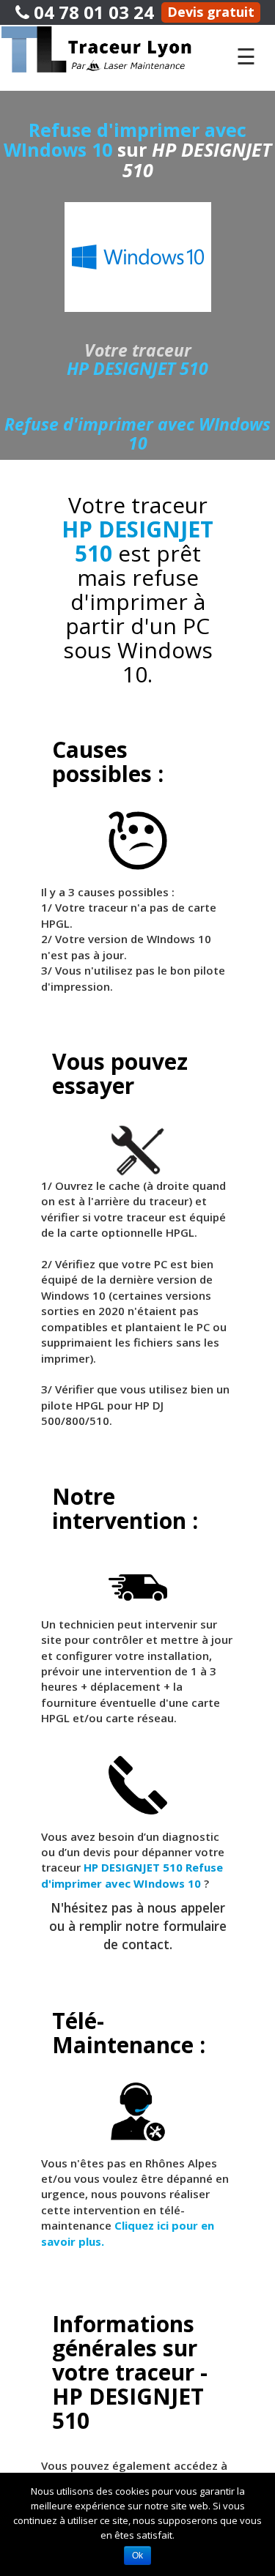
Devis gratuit (211, 12)
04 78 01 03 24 (92, 12)
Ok (137, 2555)
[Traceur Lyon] (110, 48)
